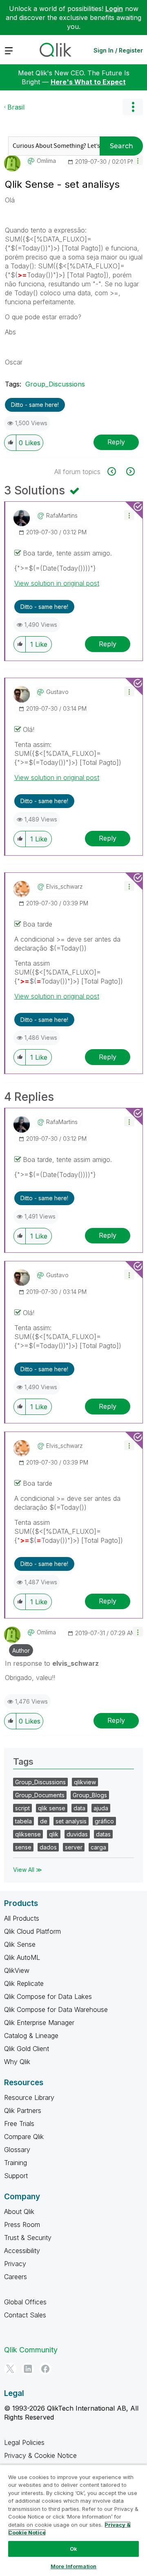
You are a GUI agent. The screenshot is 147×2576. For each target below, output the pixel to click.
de (44, 1821)
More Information (73, 2566)
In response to (52, 1663)
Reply (116, 442)
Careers (16, 2277)
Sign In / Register (118, 50)
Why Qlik (17, 2062)
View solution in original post (57, 583)
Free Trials (19, 2124)
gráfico (104, 1821)
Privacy (15, 2264)
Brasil (16, 107)
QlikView (17, 1970)
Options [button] (133, 107)
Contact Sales (25, 2315)
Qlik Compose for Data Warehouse (56, 2009)
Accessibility (22, 2251)
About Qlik (19, 2211)
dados (48, 1847)
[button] (138, 160)
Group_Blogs (90, 1795)
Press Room (22, 2225)
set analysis (71, 1821)
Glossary (17, 2150)
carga (98, 1847)
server (74, 1847)
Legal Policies (24, 2442)
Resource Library (29, 2097)
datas (103, 1834)
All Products (22, 1918)
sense (23, 1847)
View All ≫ (28, 1870)
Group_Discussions (55, 384)
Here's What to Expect (88, 82)
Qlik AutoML (22, 1957)
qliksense (28, 1834)
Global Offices (25, 2302)
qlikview (85, 1782)
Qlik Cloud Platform (32, 1931)
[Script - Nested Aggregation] (130, 471)
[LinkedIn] (28, 2369)
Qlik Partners (23, 2110)
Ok (73, 2549)
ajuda (101, 1808)
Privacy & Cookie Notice (40, 2455)
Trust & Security (28, 2238)
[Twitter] (10, 2369)
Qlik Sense (20, 1944)
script (22, 1808)
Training (16, 2163)
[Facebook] (45, 2369)
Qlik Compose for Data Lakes (48, 1996)
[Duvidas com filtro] (116, 471)
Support (16, 2176)
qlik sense (52, 1808)
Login (114, 9)
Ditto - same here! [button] (35, 405)
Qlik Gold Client (27, 2049)
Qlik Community (31, 2350)
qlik (54, 1834)
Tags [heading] (23, 1761)
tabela (23, 1821)
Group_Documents (40, 1795)
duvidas (77, 1834)
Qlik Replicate (24, 1983)
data (79, 1808)
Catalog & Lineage (31, 2036)
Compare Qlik (24, 2137)
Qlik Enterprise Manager (39, 2023)
